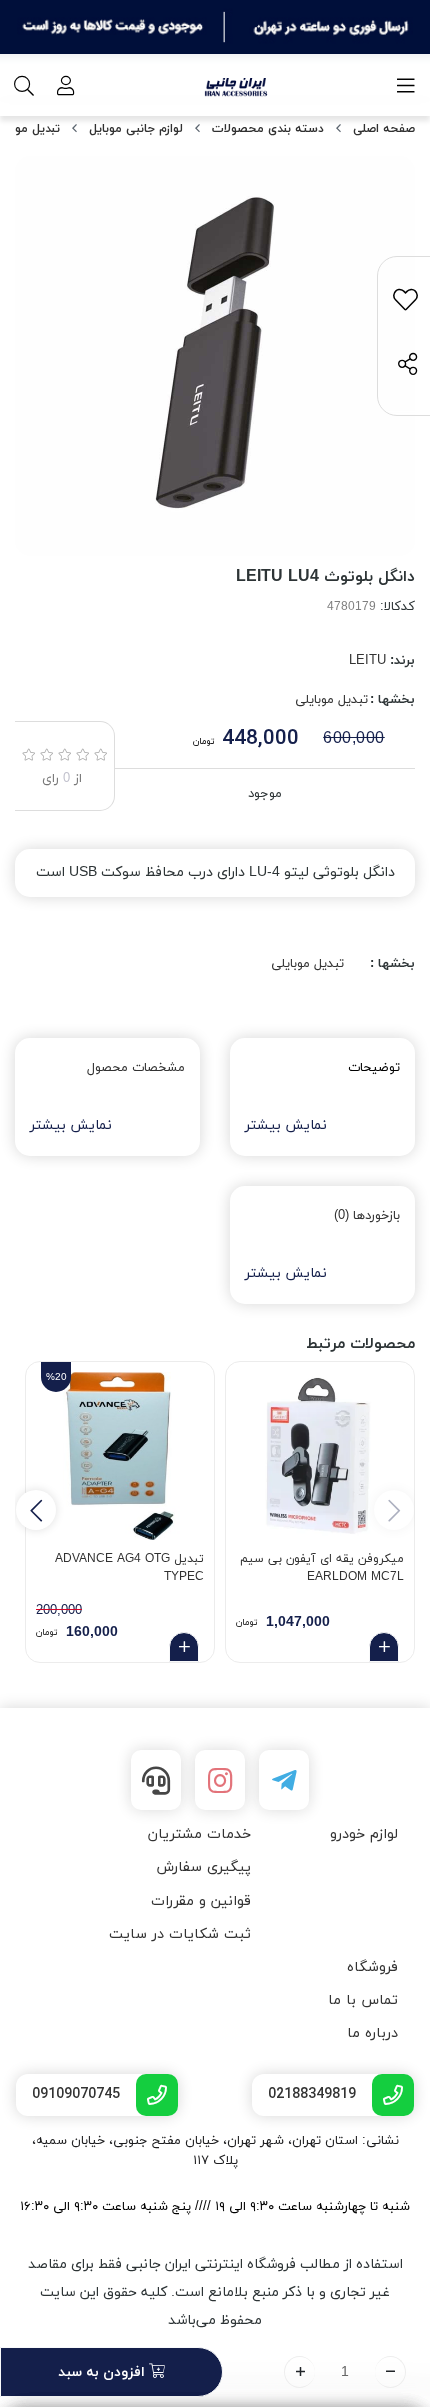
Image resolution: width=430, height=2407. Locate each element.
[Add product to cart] (384, 1647)
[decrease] (390, 2372)
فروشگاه (372, 1967)
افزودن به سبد (103, 2372)
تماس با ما (363, 2000)
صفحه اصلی (384, 129)
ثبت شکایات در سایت (180, 1934)
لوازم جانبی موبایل (136, 129)
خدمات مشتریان (199, 1834)
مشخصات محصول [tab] (136, 1068)
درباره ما (372, 2033)
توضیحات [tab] (374, 1068)
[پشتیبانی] (156, 1780)
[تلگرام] (284, 1780)
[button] (36, 1510)
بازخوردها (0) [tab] (367, 1216)
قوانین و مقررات (201, 1901)
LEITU (367, 661)
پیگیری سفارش (203, 1867)
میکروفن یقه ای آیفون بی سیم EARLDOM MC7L (322, 1568)
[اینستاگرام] (220, 1780)
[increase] (299, 2372)
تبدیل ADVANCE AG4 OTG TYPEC (129, 1568)
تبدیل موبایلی (331, 700)
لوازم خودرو (364, 1834)
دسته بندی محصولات (268, 129)
